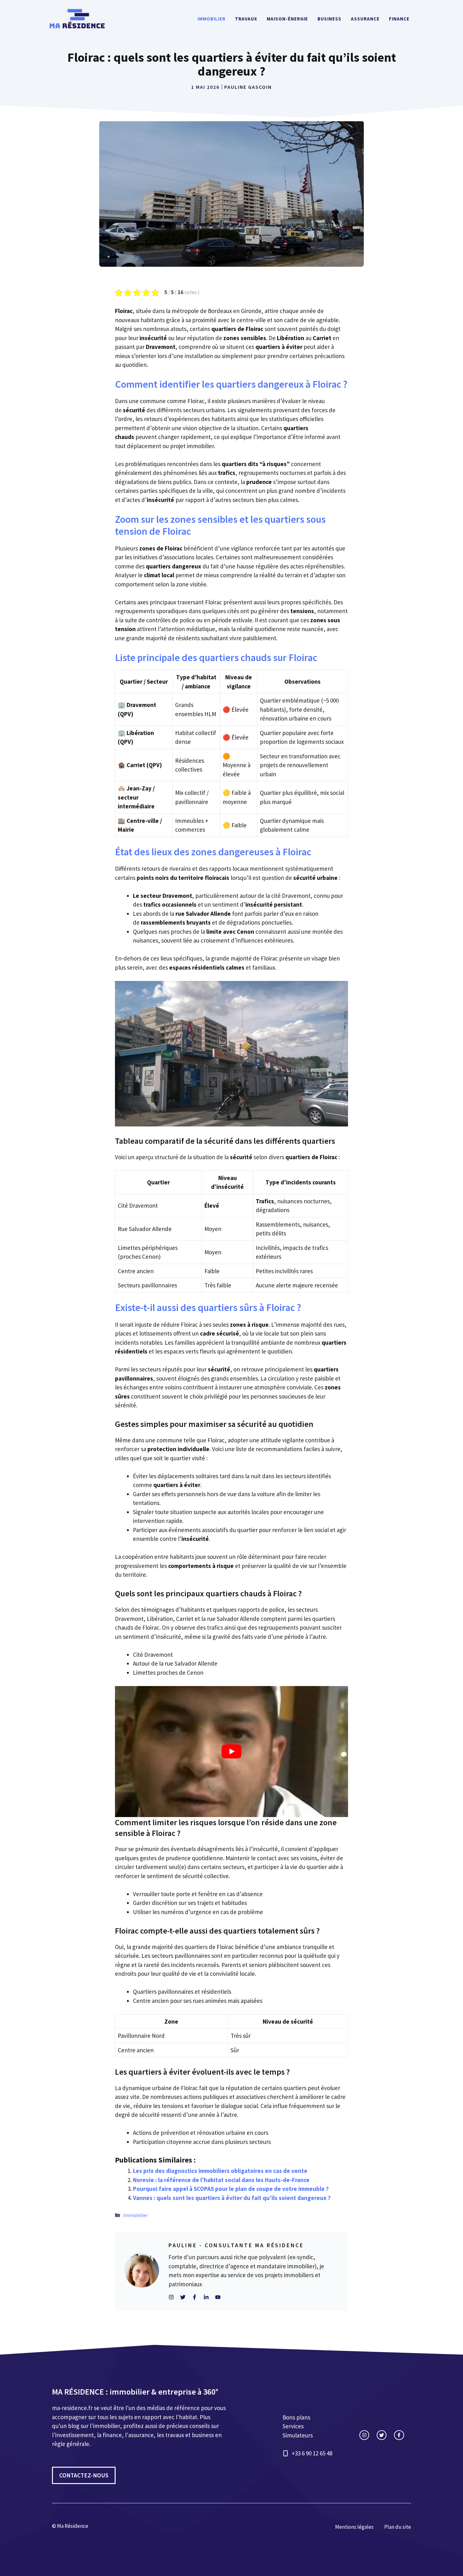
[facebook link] (399, 2435)
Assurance (365, 19)
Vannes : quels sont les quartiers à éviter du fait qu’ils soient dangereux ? (232, 2198)
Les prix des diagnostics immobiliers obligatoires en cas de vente (220, 2171)
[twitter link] (382, 2435)
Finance (399, 19)
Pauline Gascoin (248, 87)
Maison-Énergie (287, 19)
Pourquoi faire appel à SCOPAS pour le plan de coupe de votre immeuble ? (231, 2189)
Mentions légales (354, 2527)
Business (329, 19)
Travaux (246, 19)
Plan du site (398, 2527)
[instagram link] (364, 2435)
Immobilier (211, 19)
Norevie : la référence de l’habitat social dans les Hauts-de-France (221, 2180)
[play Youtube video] (231, 1752)
